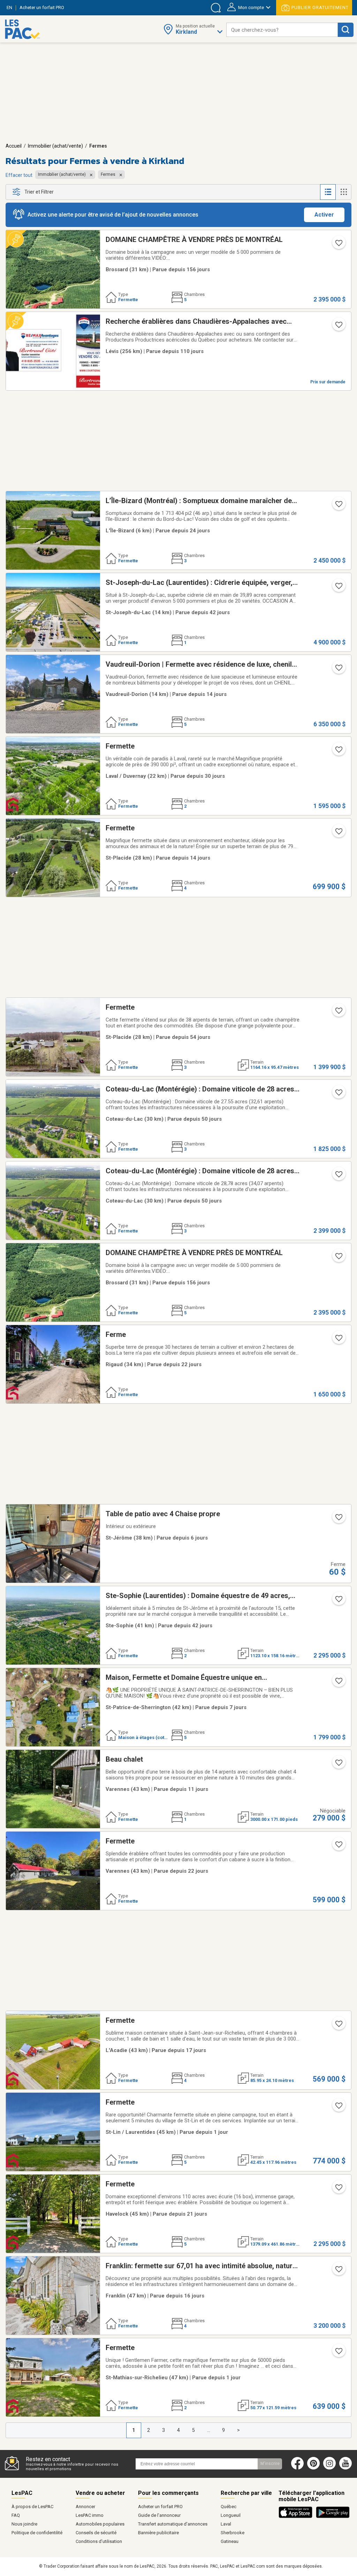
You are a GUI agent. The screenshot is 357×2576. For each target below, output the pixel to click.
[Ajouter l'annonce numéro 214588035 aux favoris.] (338, 588)
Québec (229, 2507)
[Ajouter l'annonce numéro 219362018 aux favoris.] (338, 2271)
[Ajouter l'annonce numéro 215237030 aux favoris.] (338, 1847)
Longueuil (231, 2515)
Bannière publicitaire (158, 2533)
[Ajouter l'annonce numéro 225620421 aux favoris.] (338, 1765)
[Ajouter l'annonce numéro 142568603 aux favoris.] (338, 327)
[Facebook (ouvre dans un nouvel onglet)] (297, 2468)
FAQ (16, 2515)
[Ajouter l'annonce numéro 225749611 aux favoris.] (338, 1683)
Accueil (14, 146)
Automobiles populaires (100, 2524)
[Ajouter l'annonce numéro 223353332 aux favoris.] (338, 670)
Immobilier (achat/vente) (55, 146)
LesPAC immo (90, 2515)
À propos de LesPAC (32, 2507)
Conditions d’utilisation (99, 2541)
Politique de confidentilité (37, 2533)
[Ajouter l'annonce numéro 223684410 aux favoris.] (338, 2108)
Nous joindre (24, 2524)
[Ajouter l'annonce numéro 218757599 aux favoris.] (338, 245)
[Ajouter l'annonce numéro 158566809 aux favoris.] (338, 506)
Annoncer (85, 2507)
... (209, 2430)
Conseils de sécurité (96, 2533)
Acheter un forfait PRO (160, 2507)
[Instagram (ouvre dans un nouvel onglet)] (329, 2468)
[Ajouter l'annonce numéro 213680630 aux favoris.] (338, 1340)
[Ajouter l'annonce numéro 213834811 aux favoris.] (338, 2026)
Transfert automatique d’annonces (173, 2524)
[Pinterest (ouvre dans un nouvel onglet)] (313, 2468)
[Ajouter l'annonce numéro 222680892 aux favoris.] (338, 2353)
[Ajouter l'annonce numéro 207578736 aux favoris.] (338, 1601)
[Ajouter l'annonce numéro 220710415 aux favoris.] (338, 752)
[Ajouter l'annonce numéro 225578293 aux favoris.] (338, 833)
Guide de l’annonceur (159, 2515)
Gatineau (230, 2541)
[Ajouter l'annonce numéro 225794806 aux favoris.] (338, 1519)
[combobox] (282, 30)
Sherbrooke (233, 2533)
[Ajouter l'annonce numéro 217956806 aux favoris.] (338, 1095)
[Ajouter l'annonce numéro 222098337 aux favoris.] (338, 1013)
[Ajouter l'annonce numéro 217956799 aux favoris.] (338, 1176)
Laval (226, 2524)
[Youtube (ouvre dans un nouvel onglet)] (347, 2468)
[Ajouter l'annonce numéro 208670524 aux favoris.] (338, 2190)
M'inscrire (270, 2464)
